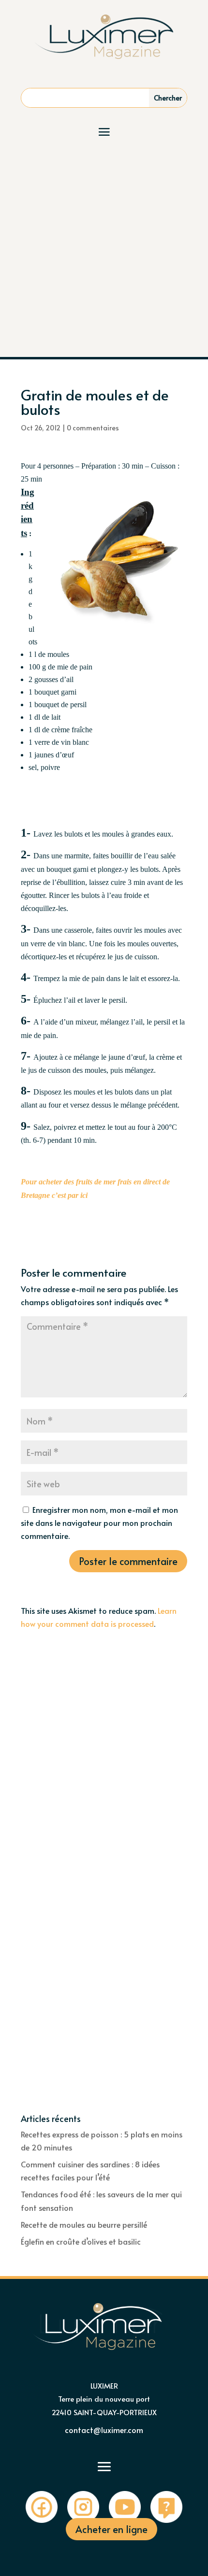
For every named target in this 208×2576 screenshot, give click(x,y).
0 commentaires (93, 428)
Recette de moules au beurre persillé (84, 2224)
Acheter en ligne (111, 2529)
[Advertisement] (104, 248)
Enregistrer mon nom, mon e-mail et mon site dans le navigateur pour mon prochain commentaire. (99, 1523)
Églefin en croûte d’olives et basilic (81, 2241)
